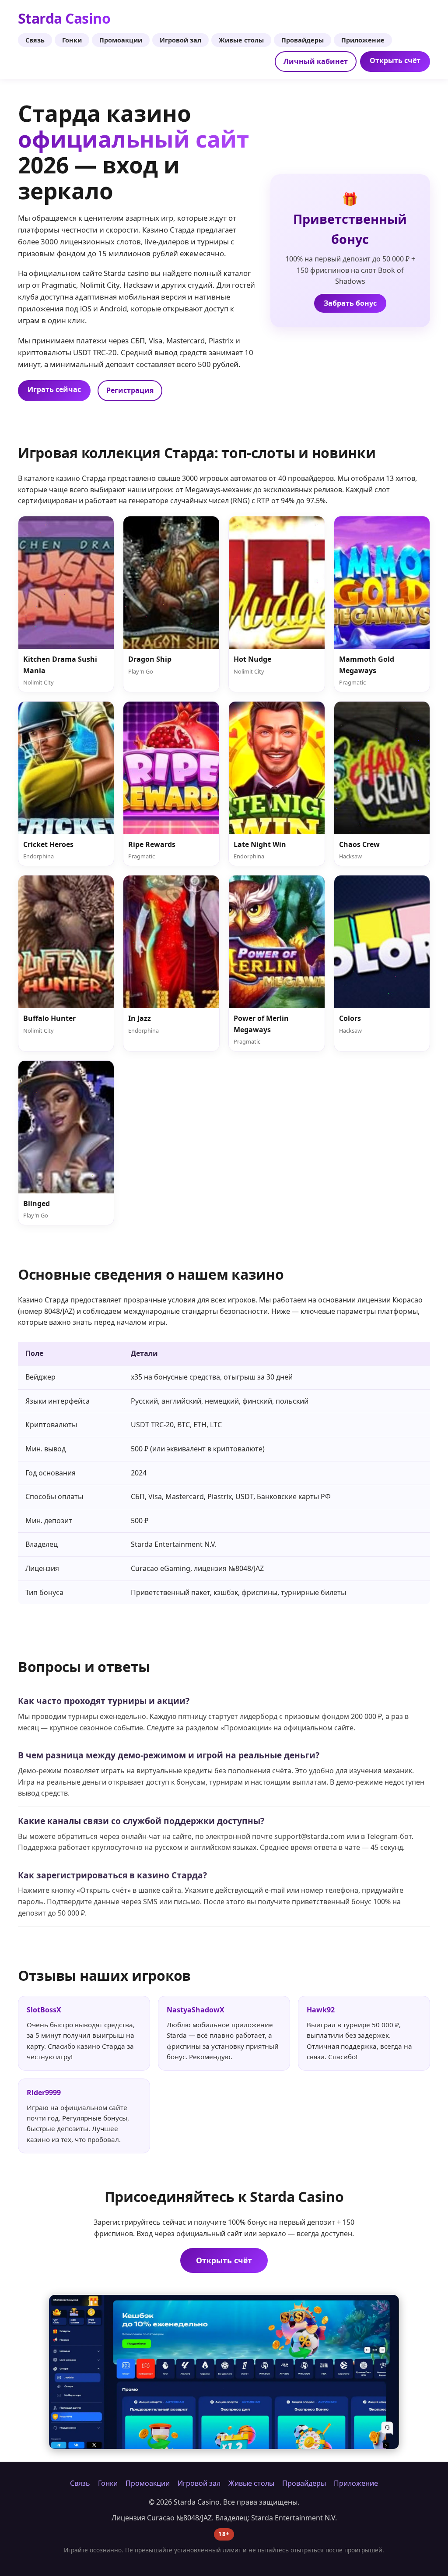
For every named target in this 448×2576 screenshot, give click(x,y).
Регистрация (130, 390)
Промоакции (121, 40)
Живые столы (241, 40)
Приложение (363, 40)
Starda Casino (64, 18)
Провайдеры (303, 40)
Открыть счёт (395, 60)
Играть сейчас (54, 389)
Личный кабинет (316, 61)
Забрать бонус (350, 303)
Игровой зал (180, 40)
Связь (35, 40)
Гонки (72, 40)
